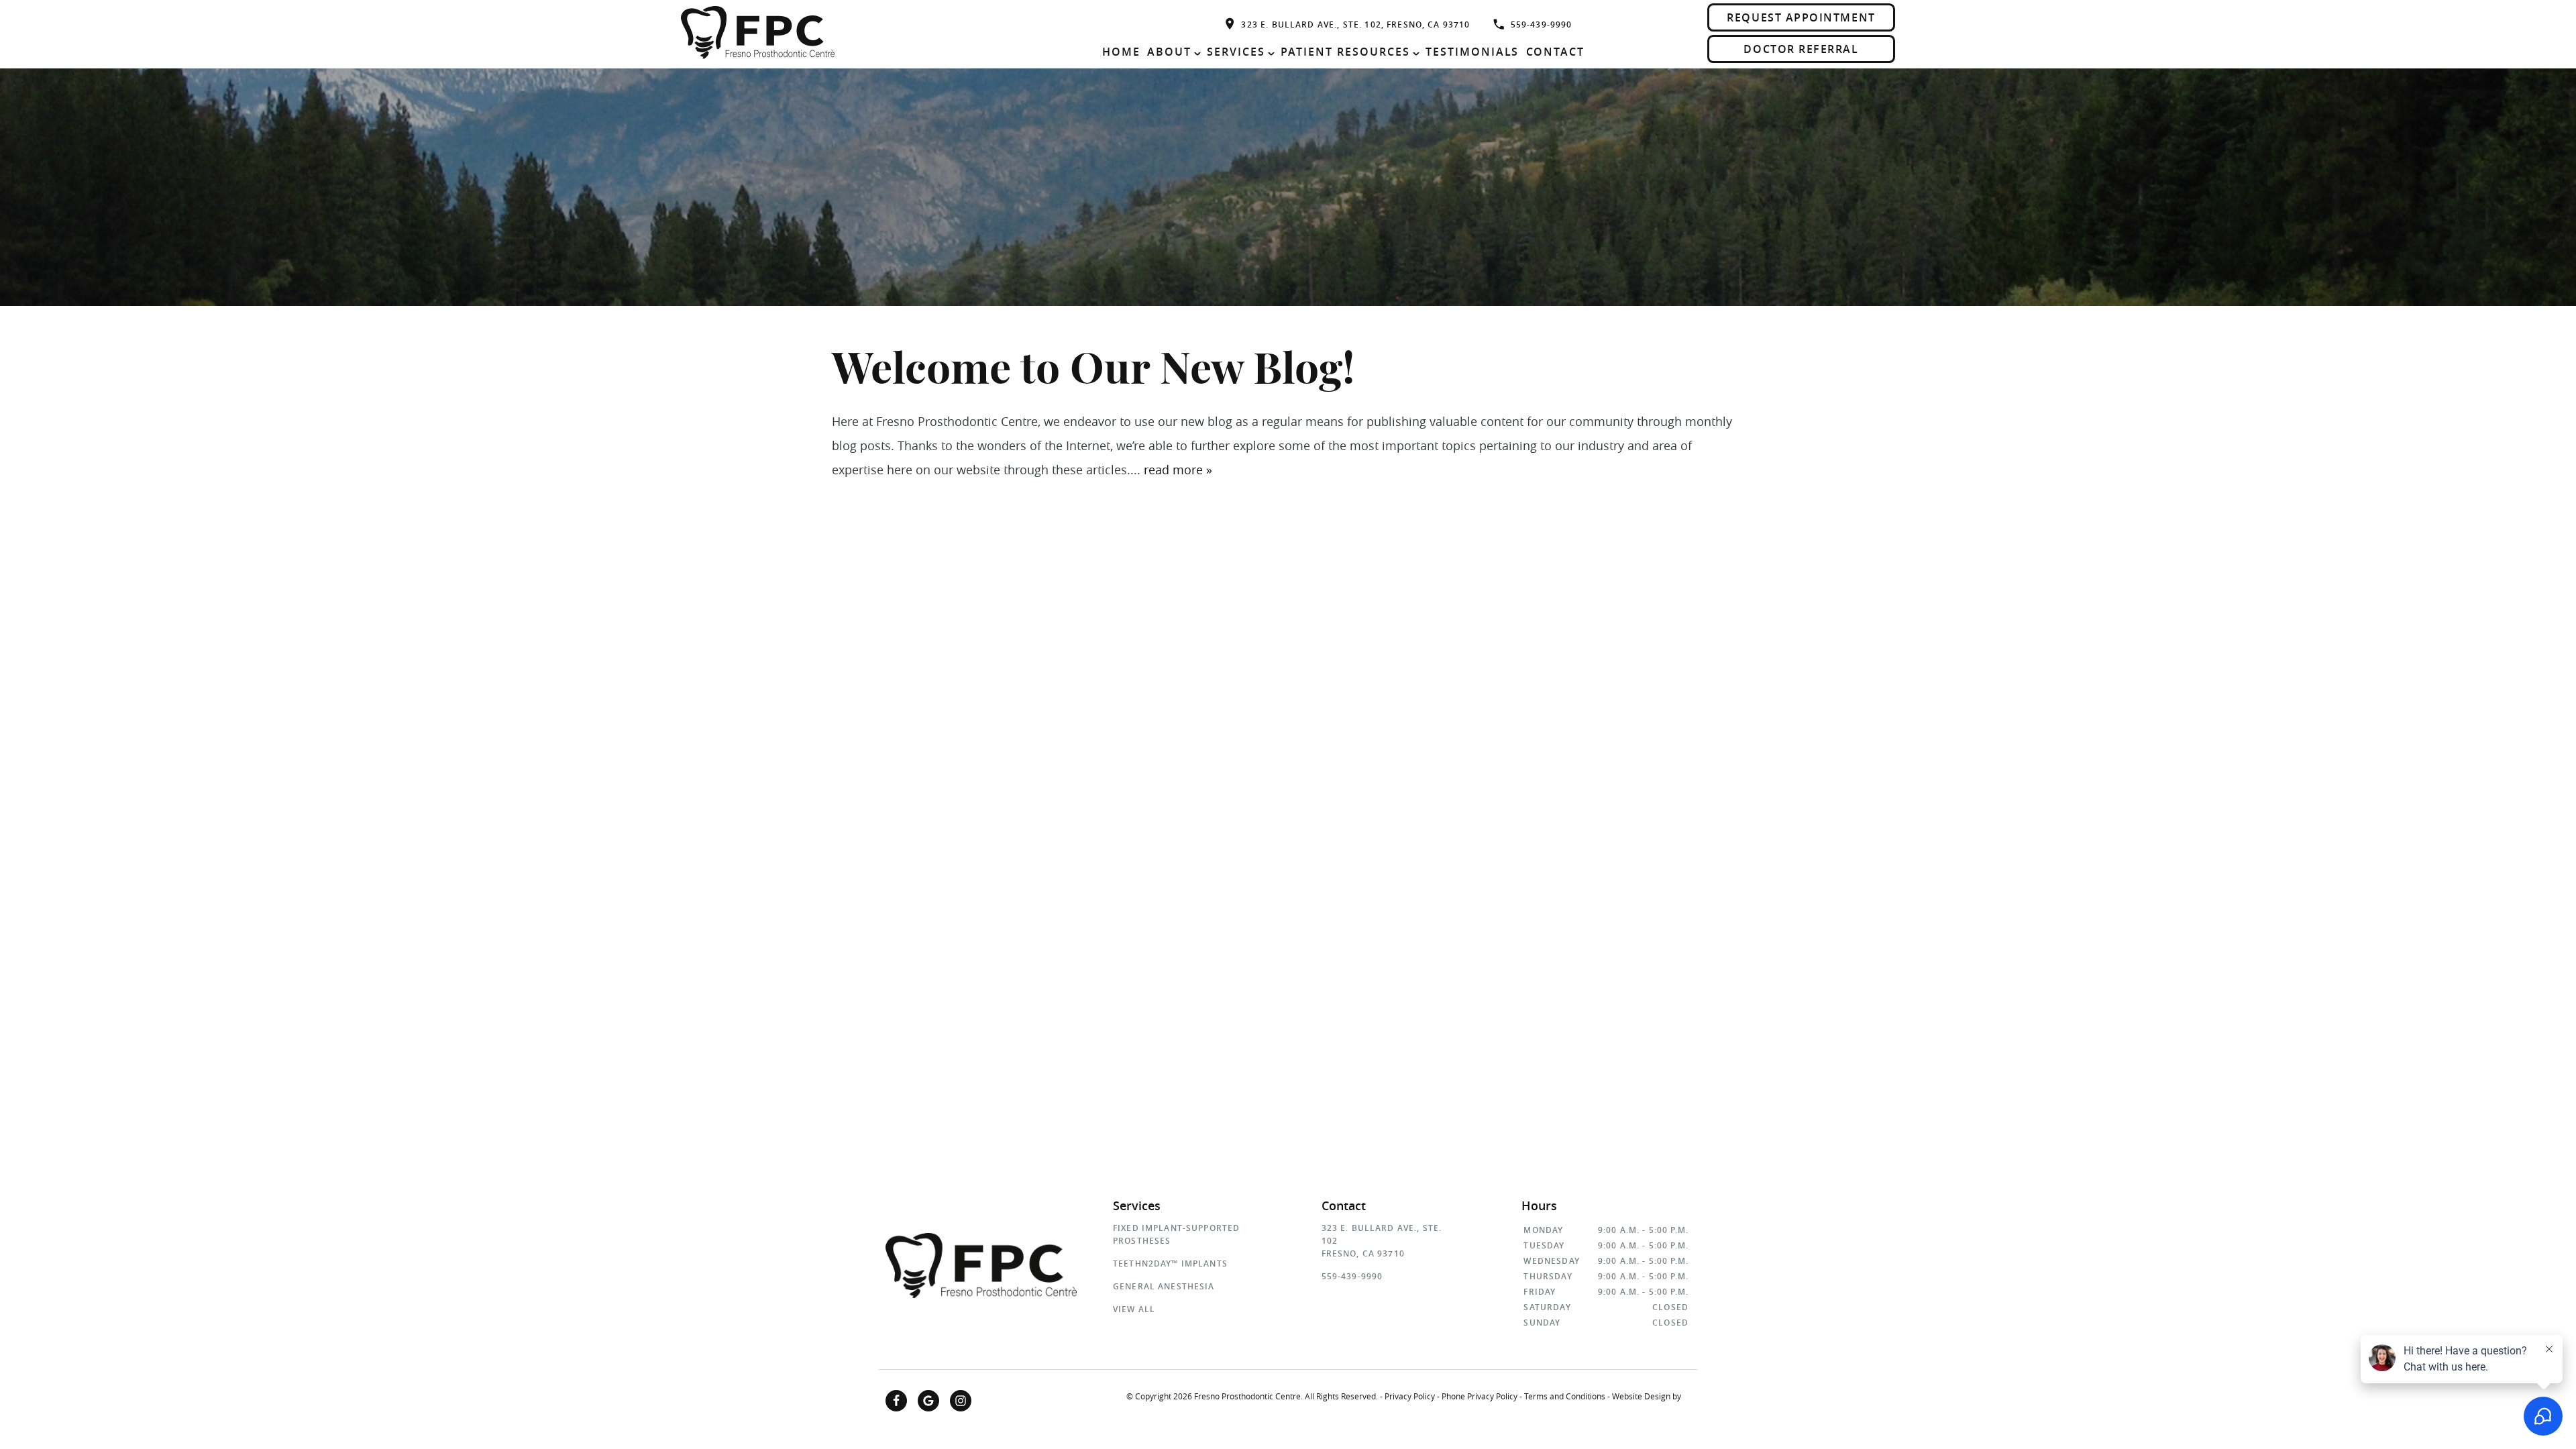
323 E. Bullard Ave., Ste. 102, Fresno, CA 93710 (1355, 24)
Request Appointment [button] (1801, 17)
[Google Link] (928, 1401)
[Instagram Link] (961, 1401)
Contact (1556, 52)
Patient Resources (1345, 52)
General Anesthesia (1164, 1286)
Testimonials (1472, 52)
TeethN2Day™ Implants (1170, 1264)
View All (1134, 1309)
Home (1121, 52)
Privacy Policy (1410, 1396)
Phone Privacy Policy (1480, 1396)
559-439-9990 (1542, 24)
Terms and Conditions (1565, 1396)
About (1169, 52)
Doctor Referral (1801, 49)
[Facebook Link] (896, 1401)
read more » (1178, 470)
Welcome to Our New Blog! (1093, 371)
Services (1236, 52)
